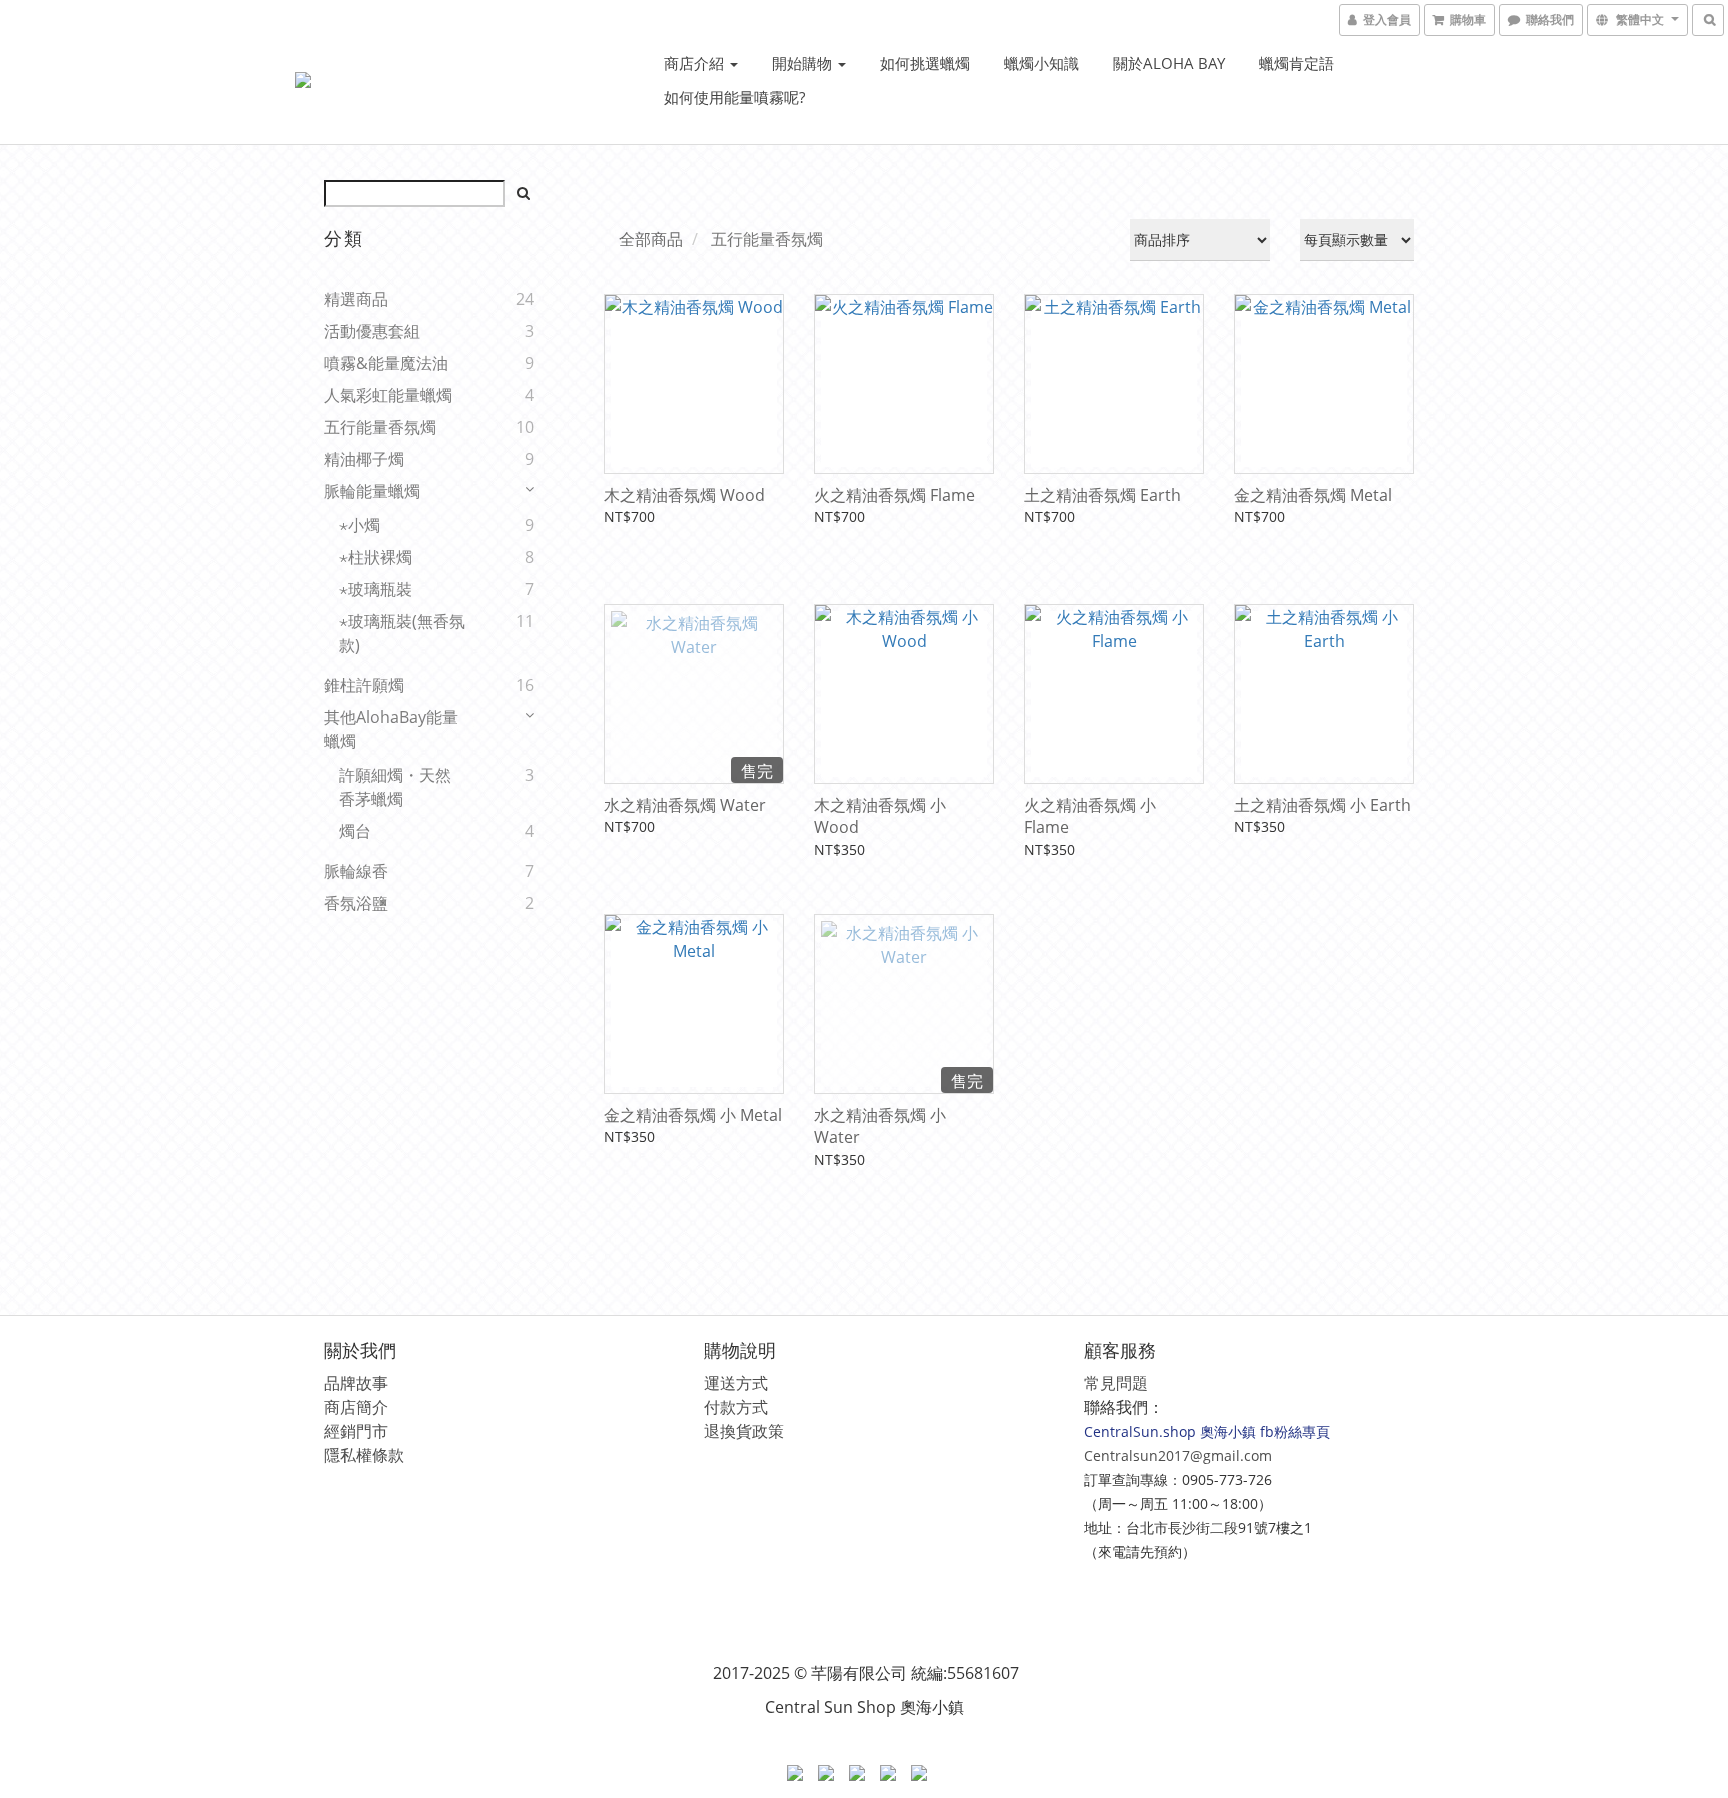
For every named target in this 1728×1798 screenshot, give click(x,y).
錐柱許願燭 (364, 685)
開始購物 (804, 63)
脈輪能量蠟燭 (372, 491)
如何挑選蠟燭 (925, 63)
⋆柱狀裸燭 (375, 557)
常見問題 (1116, 1383)
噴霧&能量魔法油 (386, 363)
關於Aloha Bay (1169, 63)
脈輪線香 (356, 871)
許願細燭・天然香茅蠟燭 (395, 787)
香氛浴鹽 (356, 903)
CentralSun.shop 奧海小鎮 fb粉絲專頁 (1207, 1431)
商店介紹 (696, 63)
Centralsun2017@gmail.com (1178, 1455)
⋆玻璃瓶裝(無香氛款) (402, 633)
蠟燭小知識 (1041, 63)
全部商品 (651, 239)
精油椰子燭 (364, 459)
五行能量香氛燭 (380, 427)
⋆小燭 (359, 525)
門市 (372, 1431)
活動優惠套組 (372, 331)
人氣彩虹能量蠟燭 (388, 395)
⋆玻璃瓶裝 (375, 589)
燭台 (355, 831)
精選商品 (356, 299)
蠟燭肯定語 (1296, 63)
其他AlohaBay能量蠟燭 (391, 729)
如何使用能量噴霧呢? (734, 97)
